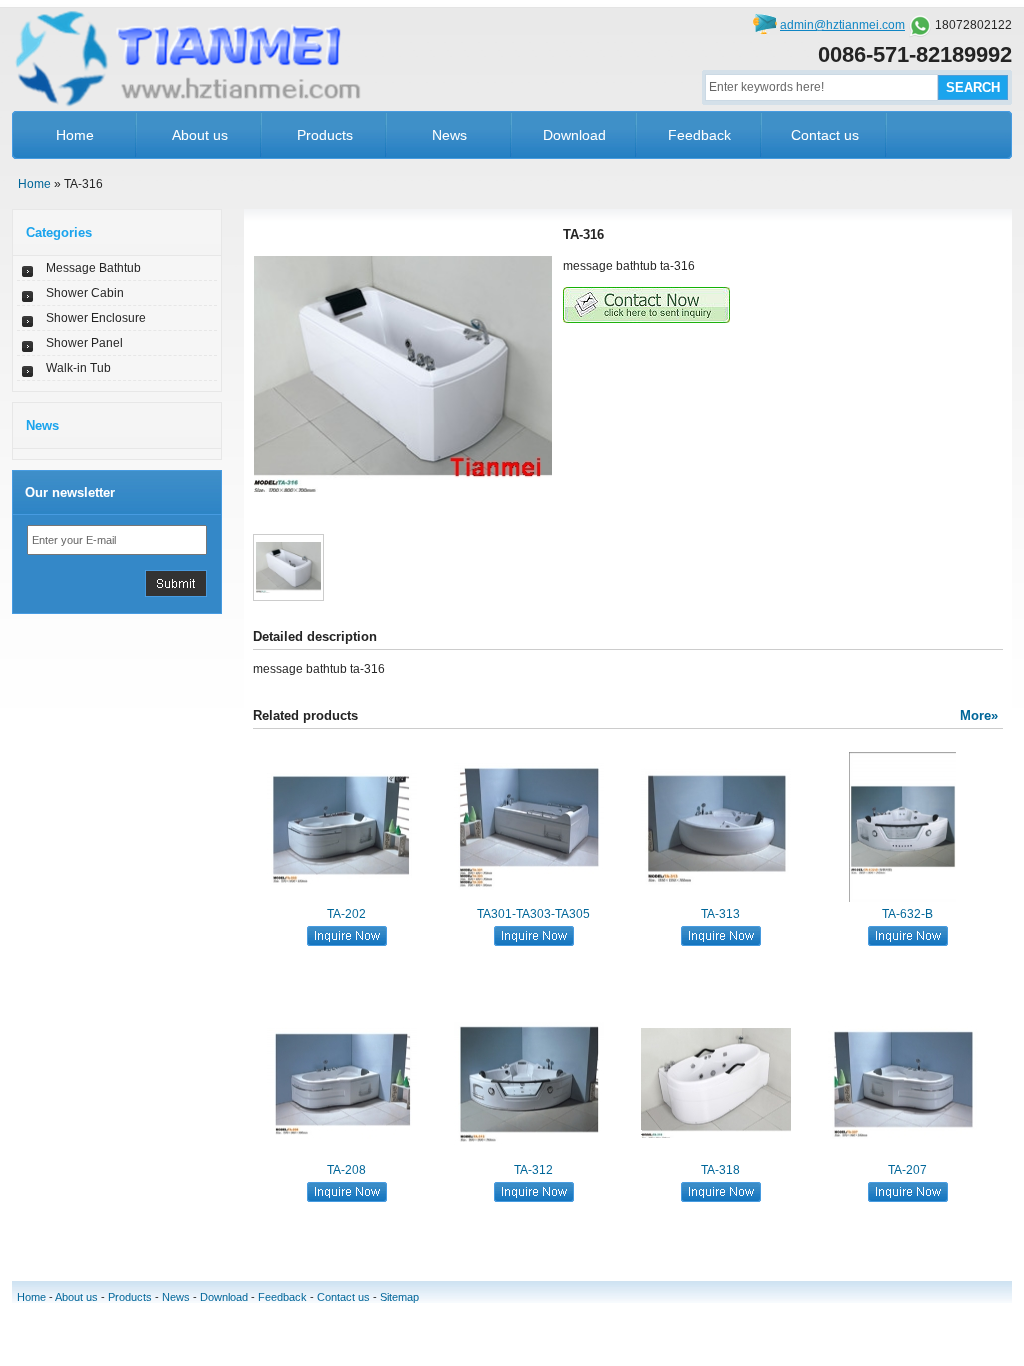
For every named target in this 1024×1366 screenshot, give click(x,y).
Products (325, 135)
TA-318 (720, 1170)
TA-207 (907, 1170)
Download (574, 135)
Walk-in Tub (78, 368)
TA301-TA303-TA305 (533, 914)
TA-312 (533, 1170)
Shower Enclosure (96, 318)
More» (979, 715)
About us (200, 135)
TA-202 (346, 914)
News (449, 135)
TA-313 (720, 914)
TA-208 (346, 1170)
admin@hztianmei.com (842, 25)
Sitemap (399, 1297)
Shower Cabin (85, 293)
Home (75, 135)
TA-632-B (907, 914)
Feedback (699, 135)
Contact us (825, 135)
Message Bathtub (93, 268)
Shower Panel (84, 343)
